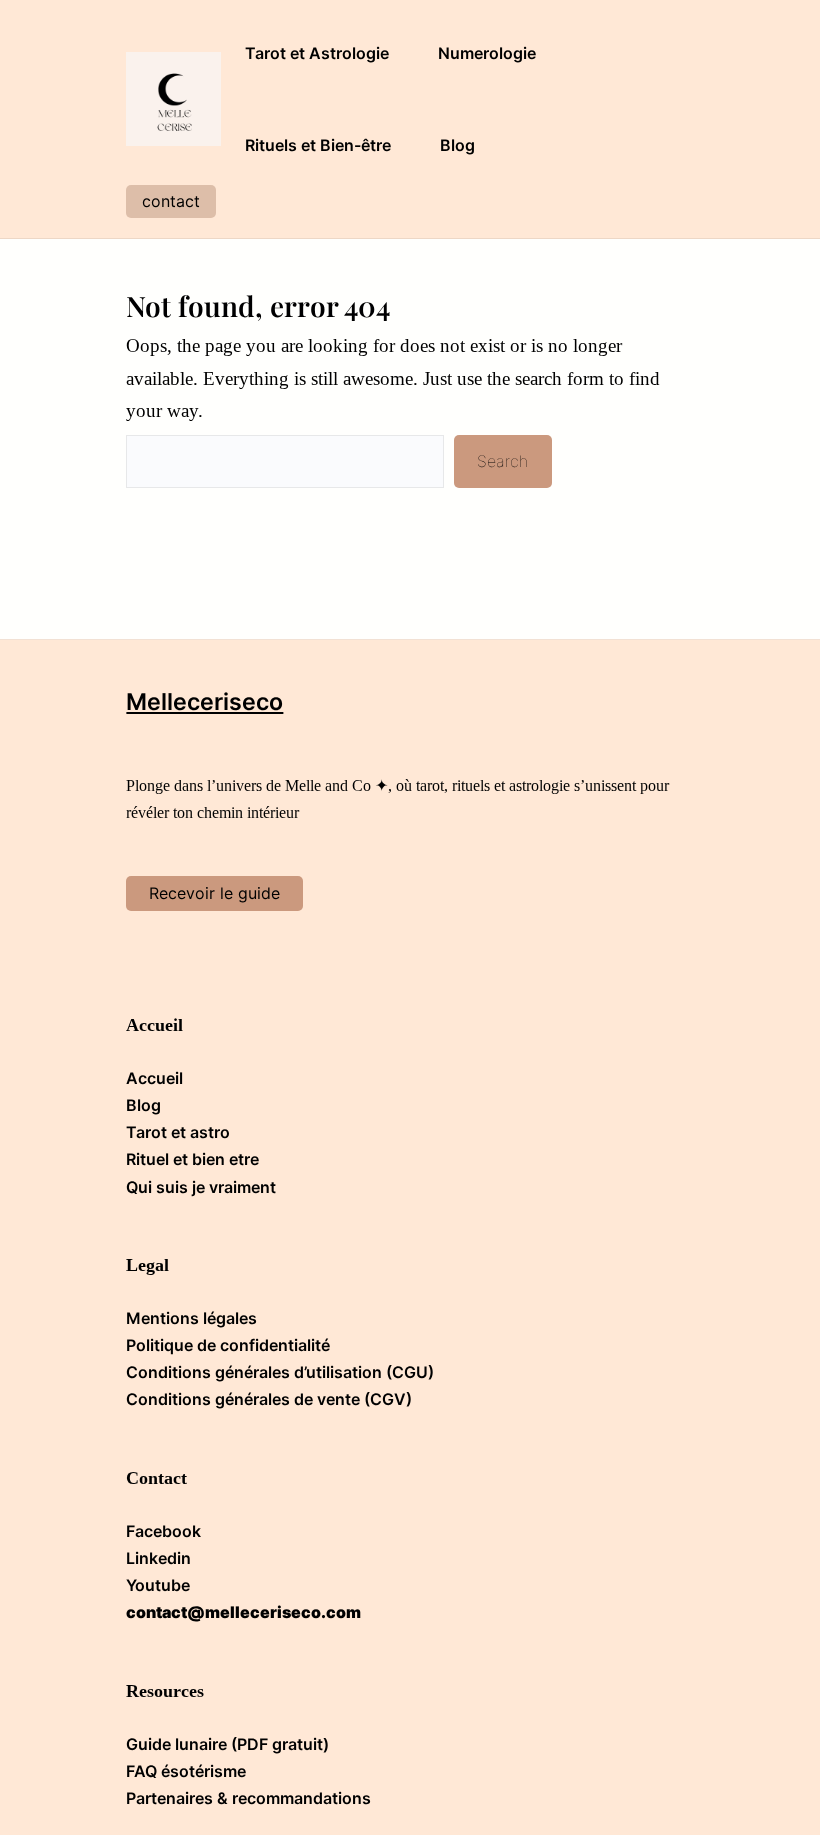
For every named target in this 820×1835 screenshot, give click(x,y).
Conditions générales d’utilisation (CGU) (280, 1372)
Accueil (154, 1078)
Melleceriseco (204, 702)
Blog (143, 1105)
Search (502, 461)
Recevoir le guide (214, 893)
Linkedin (158, 1558)
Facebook (163, 1531)
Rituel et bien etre (192, 1159)
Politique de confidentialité (228, 1345)
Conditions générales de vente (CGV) (269, 1399)
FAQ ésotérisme (186, 1771)
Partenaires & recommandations (248, 1798)
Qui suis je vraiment (201, 1187)
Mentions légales (191, 1318)
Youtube (158, 1585)
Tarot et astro (178, 1132)
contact (171, 201)
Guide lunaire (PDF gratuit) (227, 1744)
